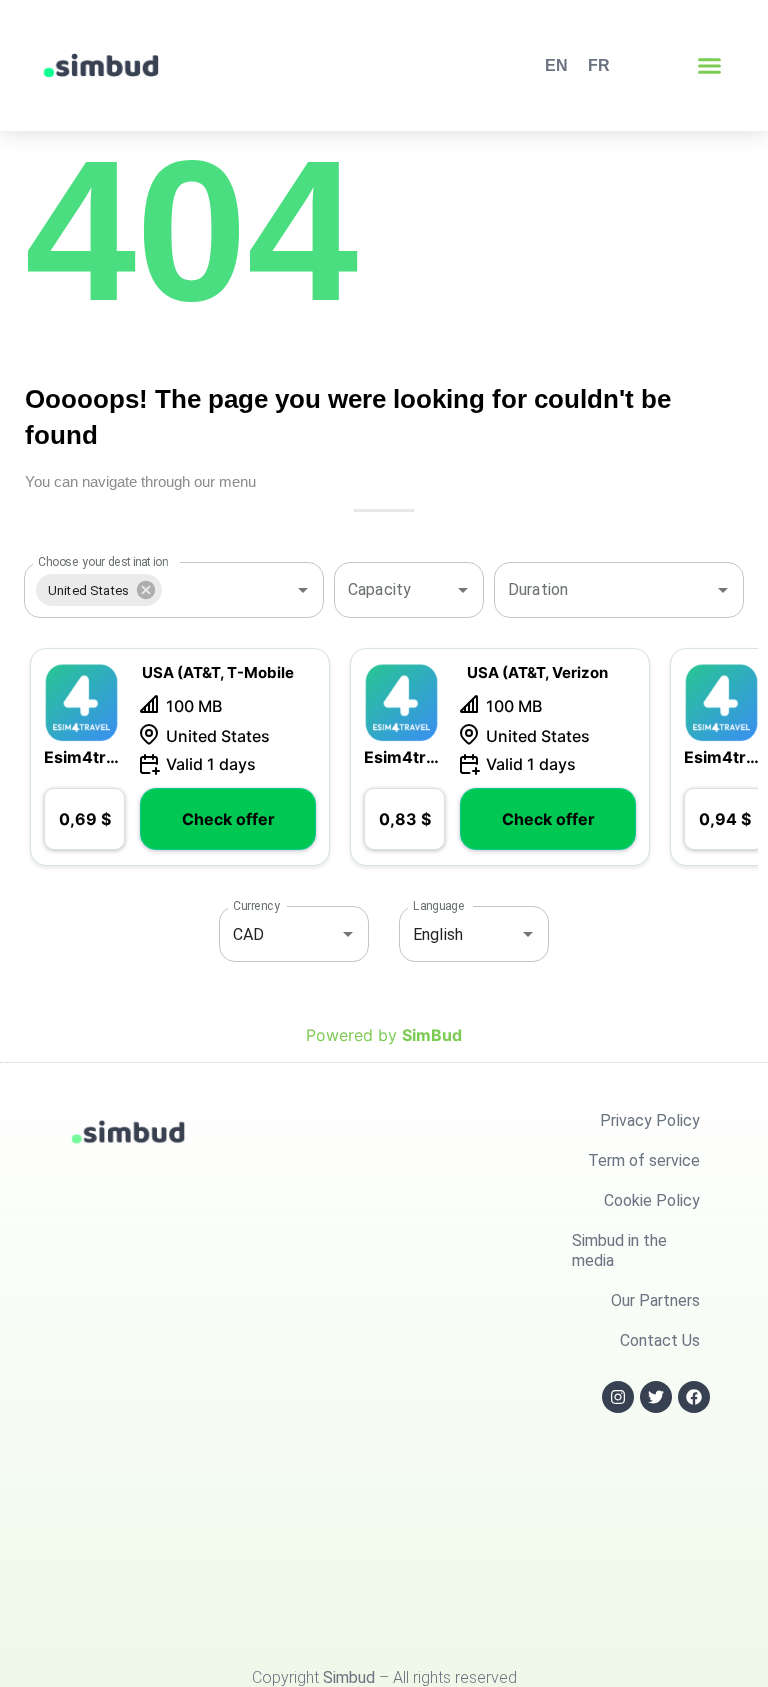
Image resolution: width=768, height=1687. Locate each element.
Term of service (644, 1160)
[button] (710, 66)
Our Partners (655, 1300)
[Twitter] (656, 1397)
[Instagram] (618, 1397)
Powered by (384, 1035)
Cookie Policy (652, 1200)
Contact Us (660, 1340)
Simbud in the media (619, 1250)
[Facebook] (694, 1397)
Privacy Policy (650, 1120)
